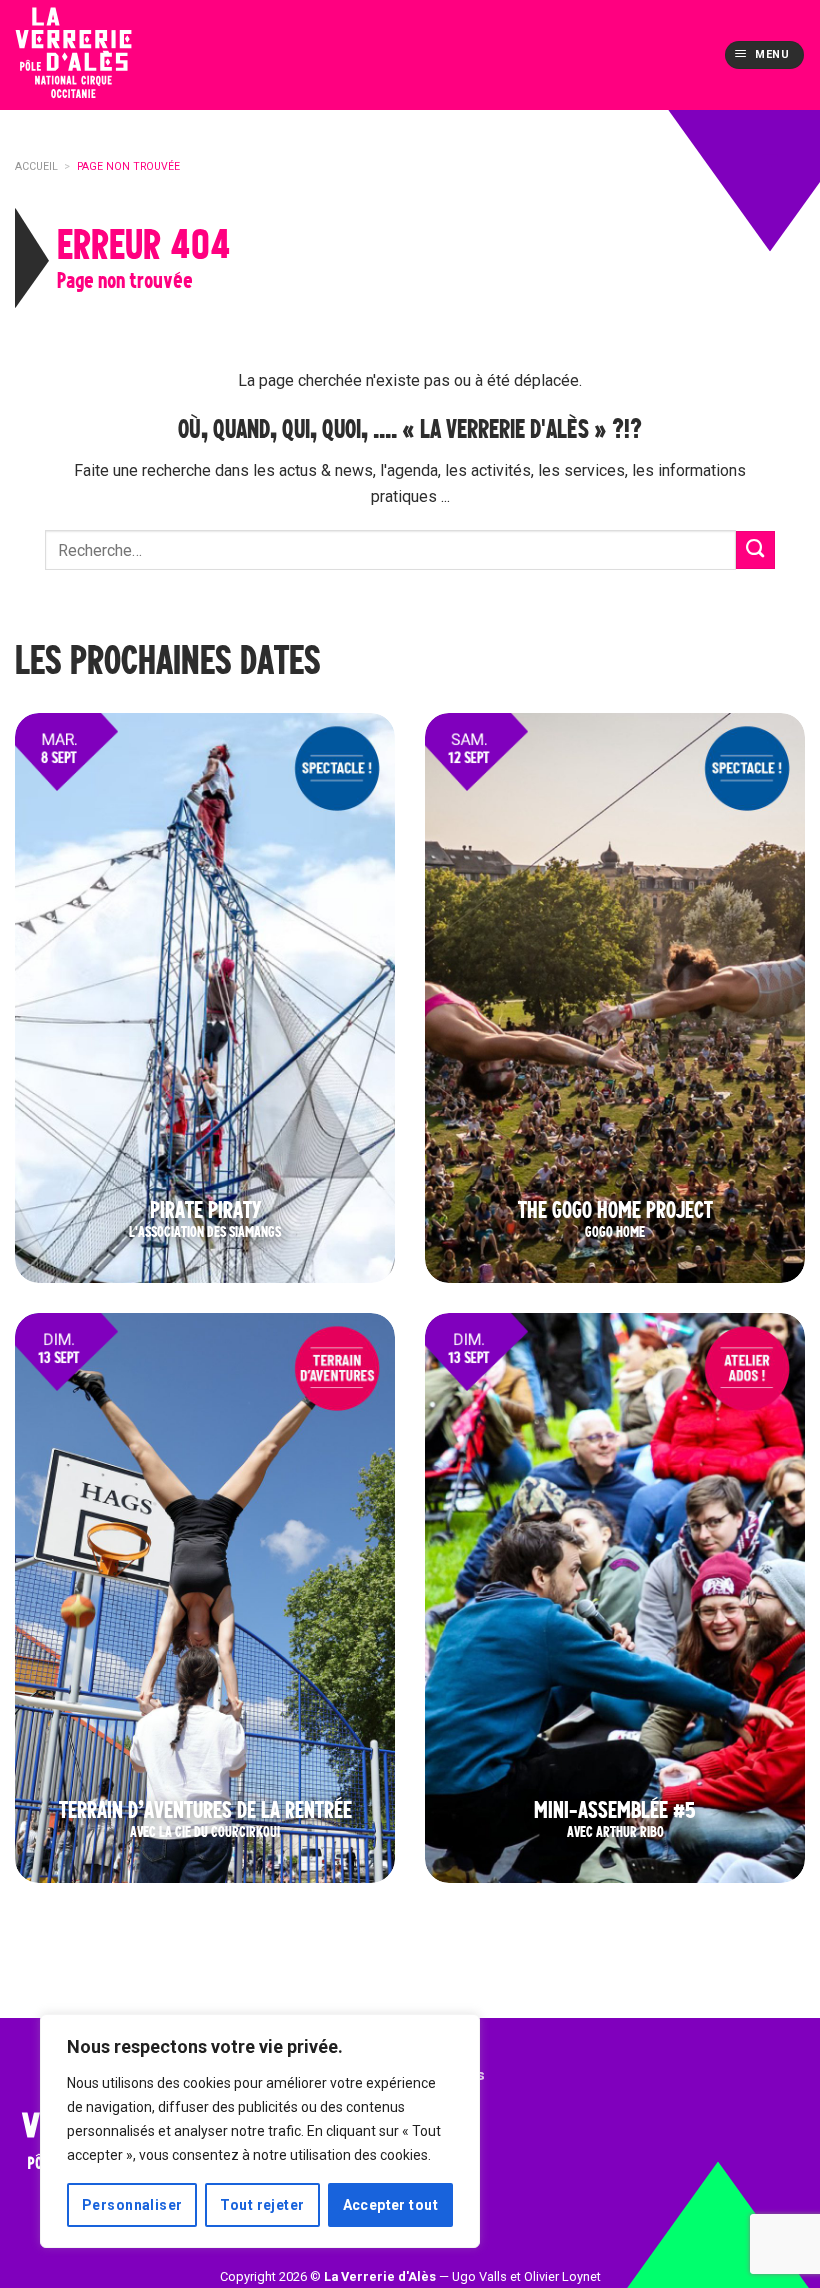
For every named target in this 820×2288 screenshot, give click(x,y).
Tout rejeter (262, 2205)
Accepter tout (390, 2205)
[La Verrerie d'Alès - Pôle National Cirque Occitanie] (105, 55)
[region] (260, 2131)
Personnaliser (132, 2205)
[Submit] (755, 550)
